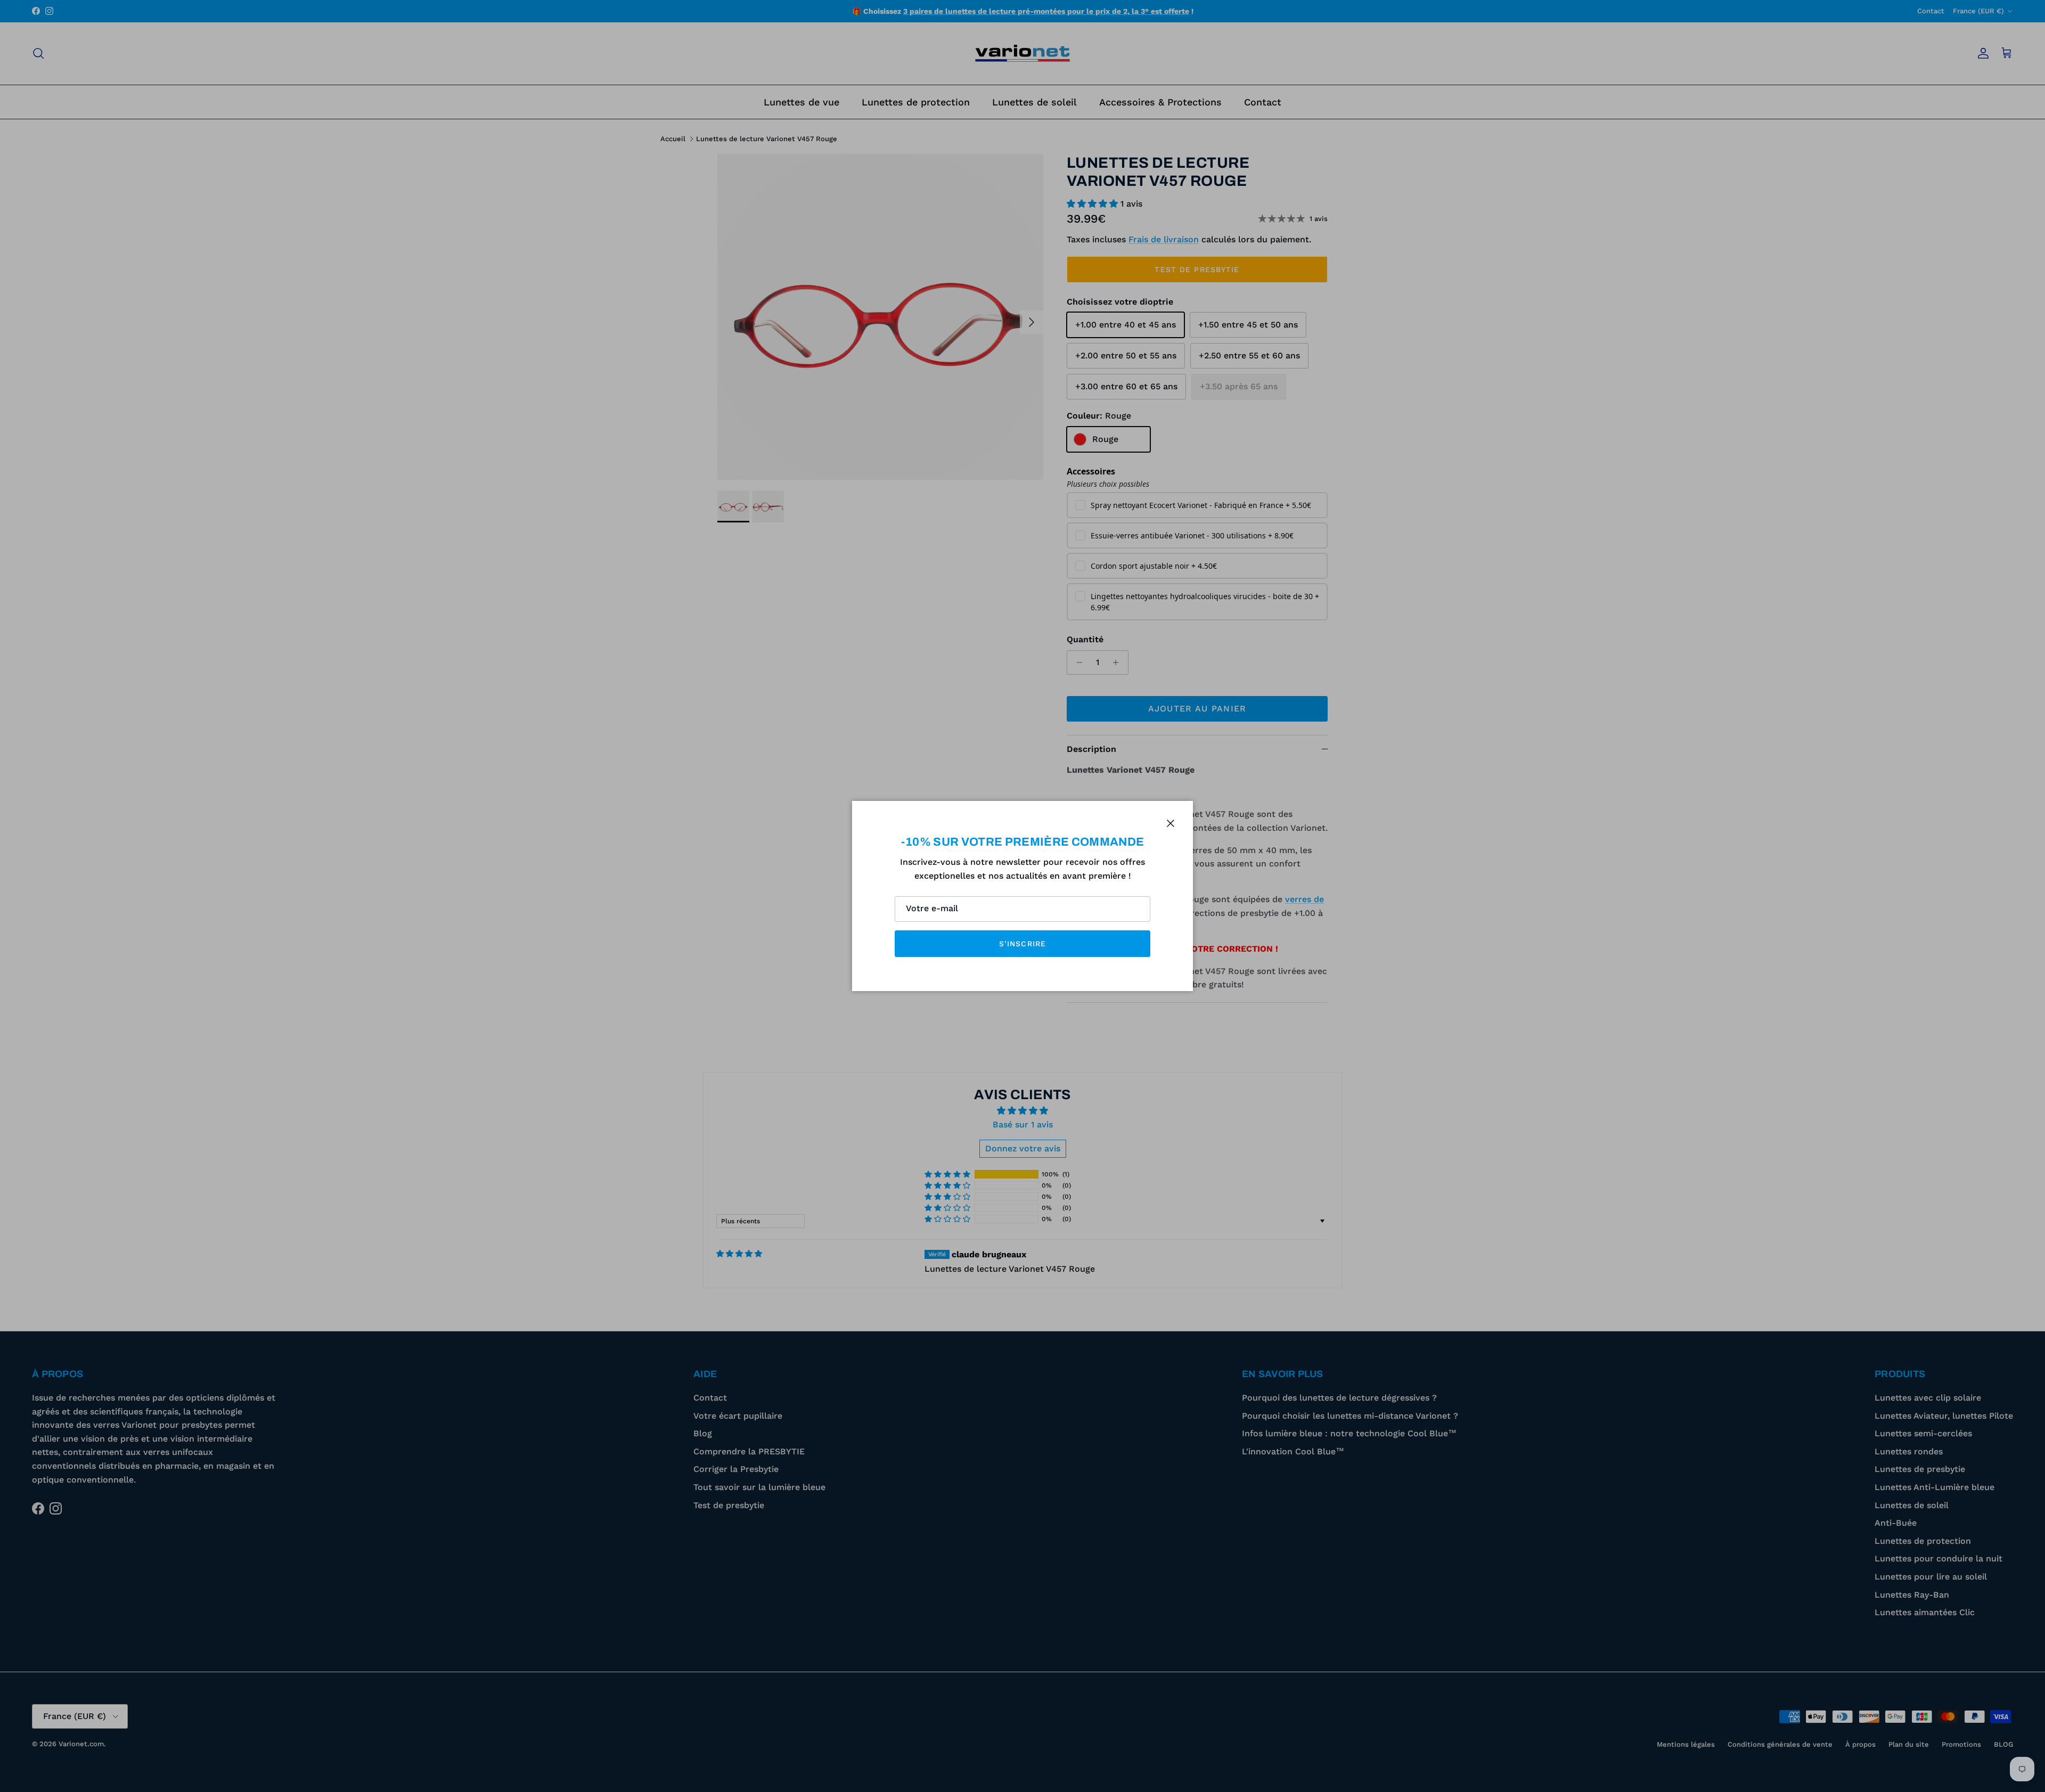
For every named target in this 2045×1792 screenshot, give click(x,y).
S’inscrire (1023, 944)
